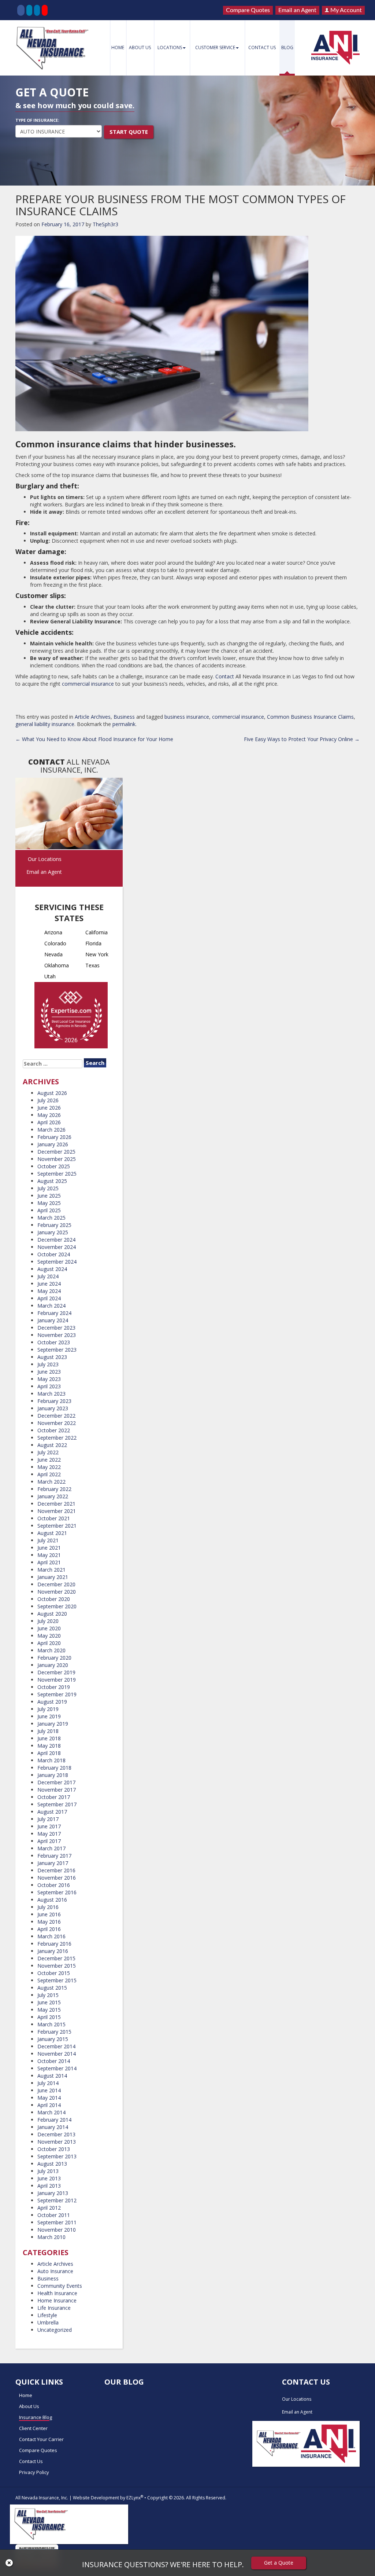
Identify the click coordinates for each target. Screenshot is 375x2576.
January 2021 (53, 1577)
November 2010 (57, 2230)
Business (124, 717)
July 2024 (48, 1276)
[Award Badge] (71, 1017)
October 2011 (54, 2215)
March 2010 (51, 2237)
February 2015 (54, 2032)
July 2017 (48, 1819)
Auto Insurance (55, 2271)
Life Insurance (54, 2308)
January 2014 (53, 2127)
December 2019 (56, 1672)
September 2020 (57, 1606)
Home (118, 47)
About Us (140, 47)
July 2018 (48, 1731)
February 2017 (54, 1856)
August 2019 (52, 1702)
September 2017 (57, 1804)
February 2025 (54, 1225)
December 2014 (56, 2046)
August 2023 (52, 1357)
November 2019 (57, 1680)
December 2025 (56, 1152)
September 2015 (57, 1980)
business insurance (187, 717)
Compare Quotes (248, 10)
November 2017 (57, 1790)
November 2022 (57, 1423)
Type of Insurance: (37, 120)
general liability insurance (45, 724)
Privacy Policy (34, 2472)
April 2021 (49, 1562)
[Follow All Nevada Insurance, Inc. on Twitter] (29, 10)
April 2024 (49, 1298)
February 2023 (54, 1401)
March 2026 (51, 1130)
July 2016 (48, 1907)
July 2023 (48, 1364)
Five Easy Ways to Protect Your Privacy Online (302, 739)
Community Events (60, 2286)
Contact (225, 676)
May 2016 (49, 1922)
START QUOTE (129, 132)
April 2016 (49, 1929)
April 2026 (49, 1122)
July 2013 (48, 2171)
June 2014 (49, 2090)
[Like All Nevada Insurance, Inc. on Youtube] (45, 10)
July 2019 (48, 1709)
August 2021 (52, 1533)
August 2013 (52, 2164)
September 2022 (57, 1438)
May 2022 (49, 1467)
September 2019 (57, 1694)
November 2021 (57, 1511)
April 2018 (49, 1753)
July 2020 (48, 1621)
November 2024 (57, 1247)
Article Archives (93, 717)
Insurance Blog (36, 2417)
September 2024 (57, 1262)
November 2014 (57, 2054)
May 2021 (49, 1555)
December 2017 (56, 1782)
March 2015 (51, 2024)
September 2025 (57, 1174)
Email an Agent (297, 10)
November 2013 (57, 2142)
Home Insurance (57, 2300)
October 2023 (54, 1342)
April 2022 (49, 1474)
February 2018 (54, 1768)
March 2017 (51, 1848)
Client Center (33, 2428)
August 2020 (52, 1614)
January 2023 (53, 1408)
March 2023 (51, 1394)
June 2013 (49, 2178)
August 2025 (52, 1181)
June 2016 (49, 1914)
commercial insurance (88, 684)
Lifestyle (47, 2315)
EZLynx (133, 2498)
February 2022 (54, 1489)
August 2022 (52, 1445)
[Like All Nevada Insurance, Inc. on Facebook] (21, 10)
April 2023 (49, 1386)
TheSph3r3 (105, 224)
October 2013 (54, 2149)
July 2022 (48, 1452)
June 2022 (49, 1460)
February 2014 (54, 2120)
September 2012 (57, 2200)
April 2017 (49, 1841)
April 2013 (49, 2186)
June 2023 (49, 1372)
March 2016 (51, 1936)
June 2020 (49, 1628)
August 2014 (52, 2076)
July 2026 (48, 1100)
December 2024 (56, 1240)
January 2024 (53, 1320)
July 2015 (48, 1995)
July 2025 (48, 1188)
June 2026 (49, 1108)
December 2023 (56, 1328)
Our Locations (45, 859)
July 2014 (48, 2083)
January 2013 (53, 2193)
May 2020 (49, 1636)
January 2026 (53, 1144)
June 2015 (49, 2002)
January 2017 (53, 1863)
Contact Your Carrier (41, 2439)
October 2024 (54, 1254)
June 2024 (49, 1284)
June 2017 (49, 1826)
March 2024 (51, 1306)
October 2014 (54, 2061)
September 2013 (57, 2156)
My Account (345, 10)
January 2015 (53, 2039)
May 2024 (49, 1291)
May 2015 (49, 2010)
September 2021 (57, 1526)
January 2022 (53, 1496)
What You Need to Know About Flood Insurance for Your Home (94, 739)
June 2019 (49, 1716)
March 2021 (51, 1570)
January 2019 (53, 1724)
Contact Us (262, 47)
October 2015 (54, 1973)
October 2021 (54, 1518)
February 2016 (54, 1944)
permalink (124, 724)
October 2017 (54, 1797)
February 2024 (54, 1313)
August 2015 (52, 1988)
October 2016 (54, 1885)
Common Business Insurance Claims (310, 717)
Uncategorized (55, 2330)
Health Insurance (57, 2293)
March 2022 (51, 1482)
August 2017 (52, 1812)
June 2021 (49, 1548)
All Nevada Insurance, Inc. (42, 2498)
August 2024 (52, 1269)
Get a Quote (279, 2563)
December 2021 (56, 1504)
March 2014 (51, 2112)
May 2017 (49, 1834)
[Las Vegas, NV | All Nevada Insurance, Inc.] (54, 48)
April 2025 (49, 1210)
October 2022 (54, 1430)
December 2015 (56, 1958)
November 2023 (57, 1335)
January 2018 (53, 1775)
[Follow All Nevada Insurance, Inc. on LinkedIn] (37, 10)
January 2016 (53, 1951)
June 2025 (49, 1196)
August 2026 (52, 1093)
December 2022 (56, 1416)
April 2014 (49, 2105)
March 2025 (51, 1218)
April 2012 (49, 2208)
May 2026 (49, 1115)
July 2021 (48, 1540)
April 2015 (49, 2017)
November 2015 (57, 1966)
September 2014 (57, 2068)
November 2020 (57, 1592)
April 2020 (49, 1643)
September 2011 (57, 2222)
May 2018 (49, 1746)
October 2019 (54, 1687)
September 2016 (57, 1892)
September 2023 (57, 1350)
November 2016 (57, 1878)
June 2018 (49, 1738)
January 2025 (53, 1232)
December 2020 (56, 1584)
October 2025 (54, 1166)
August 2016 (52, 1900)
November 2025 (57, 1159)
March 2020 (51, 1650)
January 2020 (53, 1665)
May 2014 (49, 2098)
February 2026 (54, 1137)
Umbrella (48, 2322)
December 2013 (56, 2134)
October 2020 (54, 1599)
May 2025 (49, 1203)
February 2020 (54, 1658)
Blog (287, 47)
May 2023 (49, 1379)
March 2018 (51, 1760)
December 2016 (56, 1870)
